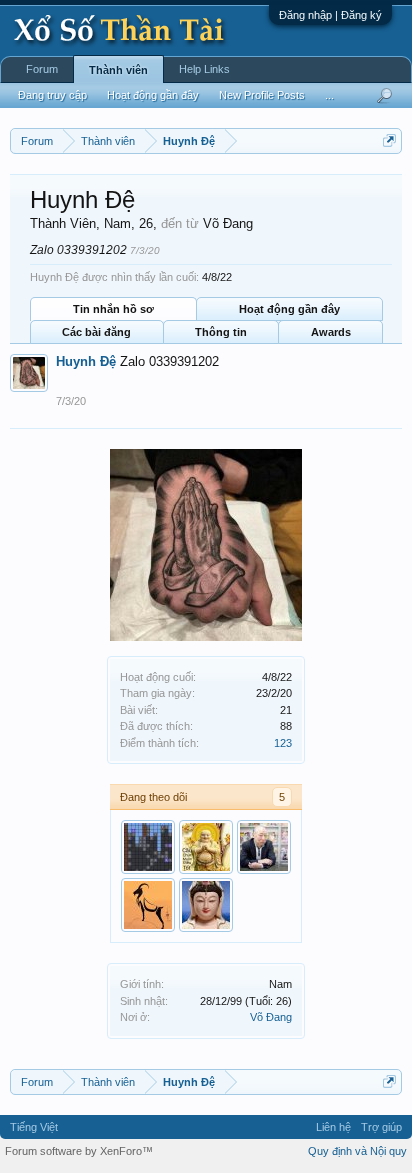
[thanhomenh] (206, 847)
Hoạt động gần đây (289, 309)
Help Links (204, 69)
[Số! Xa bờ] (206, 905)
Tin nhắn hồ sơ (113, 309)
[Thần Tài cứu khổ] (148, 905)
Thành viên (118, 70)
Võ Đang (271, 1017)
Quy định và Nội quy (357, 1151)
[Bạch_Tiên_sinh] (264, 847)
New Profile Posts (262, 95)
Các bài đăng (96, 332)
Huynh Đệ (86, 361)
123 (283, 743)
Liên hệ (333, 1127)
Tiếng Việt (34, 1127)
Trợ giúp (381, 1127)
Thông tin (221, 332)
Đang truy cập (52, 95)
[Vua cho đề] (148, 847)
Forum (42, 69)
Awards (331, 332)
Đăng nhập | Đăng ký (330, 15)
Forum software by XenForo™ (79, 1151)
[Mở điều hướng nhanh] (389, 140)
